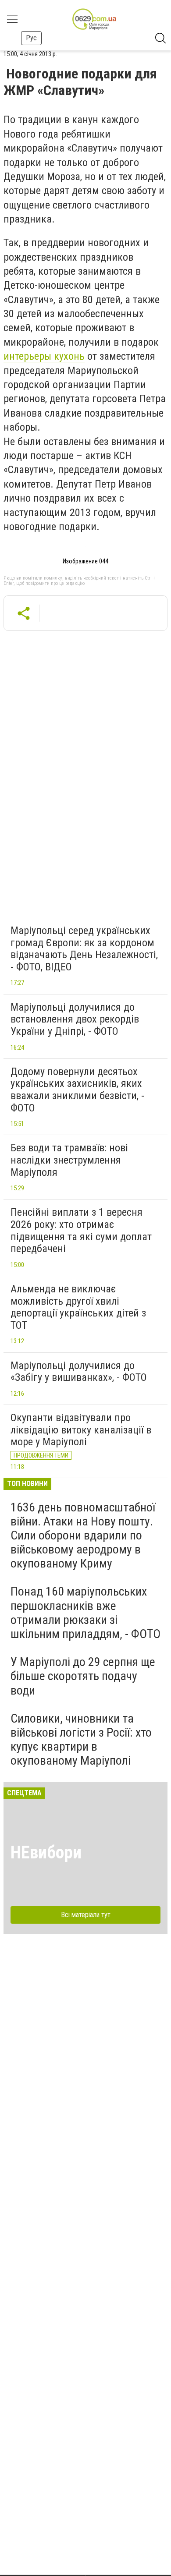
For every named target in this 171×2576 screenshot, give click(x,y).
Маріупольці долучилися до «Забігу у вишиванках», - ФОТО (79, 1372)
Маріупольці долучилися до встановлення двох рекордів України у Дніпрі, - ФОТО (75, 1019)
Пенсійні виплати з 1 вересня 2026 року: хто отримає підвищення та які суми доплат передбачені (81, 1230)
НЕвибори (46, 1852)
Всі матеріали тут (86, 1915)
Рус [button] (31, 38)
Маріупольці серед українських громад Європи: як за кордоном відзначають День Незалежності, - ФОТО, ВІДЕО (84, 949)
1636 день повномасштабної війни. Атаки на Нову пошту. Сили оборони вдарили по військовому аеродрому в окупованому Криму (83, 1536)
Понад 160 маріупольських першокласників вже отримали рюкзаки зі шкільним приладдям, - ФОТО (85, 1613)
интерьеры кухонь (44, 356)
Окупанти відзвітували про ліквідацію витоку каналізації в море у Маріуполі (81, 1430)
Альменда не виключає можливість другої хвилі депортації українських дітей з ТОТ (78, 1307)
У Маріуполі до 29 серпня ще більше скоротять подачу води (83, 1676)
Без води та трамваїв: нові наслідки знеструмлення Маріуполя (69, 1160)
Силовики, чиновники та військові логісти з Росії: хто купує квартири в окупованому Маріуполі (81, 1740)
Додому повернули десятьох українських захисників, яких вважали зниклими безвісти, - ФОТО (77, 1090)
